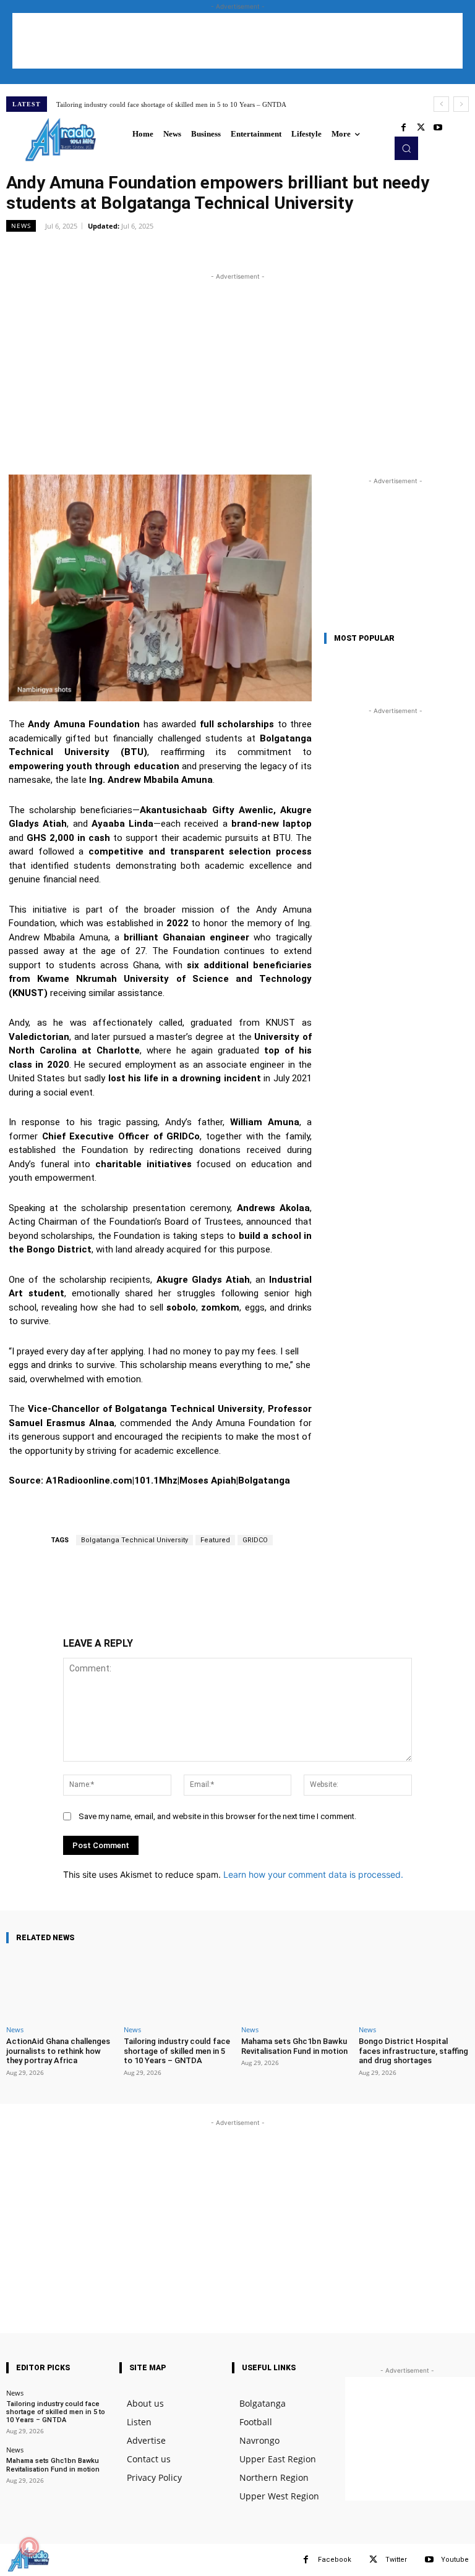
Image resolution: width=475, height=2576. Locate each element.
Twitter (396, 2560)
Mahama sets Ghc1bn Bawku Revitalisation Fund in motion (294, 2046)
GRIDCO (255, 1540)
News (21, 226)
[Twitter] (421, 128)
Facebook (335, 2560)
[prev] (441, 104)
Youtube (455, 2560)
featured (215, 1540)
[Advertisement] (237, 41)
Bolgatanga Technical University (135, 1540)
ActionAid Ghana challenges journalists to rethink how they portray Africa (58, 2051)
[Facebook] (403, 128)
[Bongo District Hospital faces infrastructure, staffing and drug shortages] (414, 1987)
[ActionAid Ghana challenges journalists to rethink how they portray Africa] (61, 1987)
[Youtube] (438, 128)
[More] (247, 253)
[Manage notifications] (29, 2547)
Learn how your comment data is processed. (313, 1874)
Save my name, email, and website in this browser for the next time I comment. (217, 1816)
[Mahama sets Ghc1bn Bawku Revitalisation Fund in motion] (296, 1987)
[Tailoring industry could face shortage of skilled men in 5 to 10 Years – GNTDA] (179, 1987)
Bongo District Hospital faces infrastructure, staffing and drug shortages (413, 2051)
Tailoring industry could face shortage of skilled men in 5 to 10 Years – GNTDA (171, 104)
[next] (461, 104)
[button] (406, 148)
